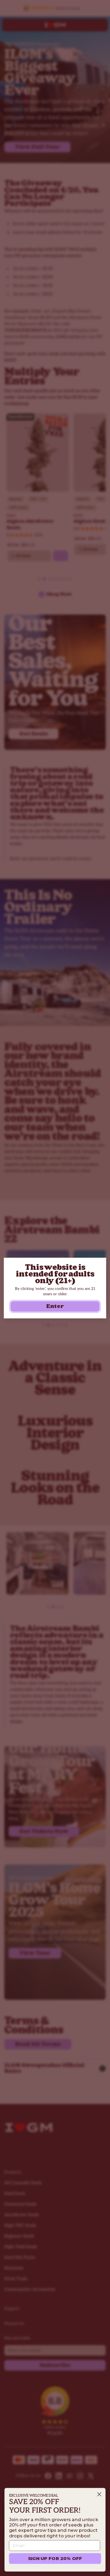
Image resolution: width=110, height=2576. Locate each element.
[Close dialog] (99, 2494)
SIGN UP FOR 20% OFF (55, 2558)
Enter (55, 1306)
